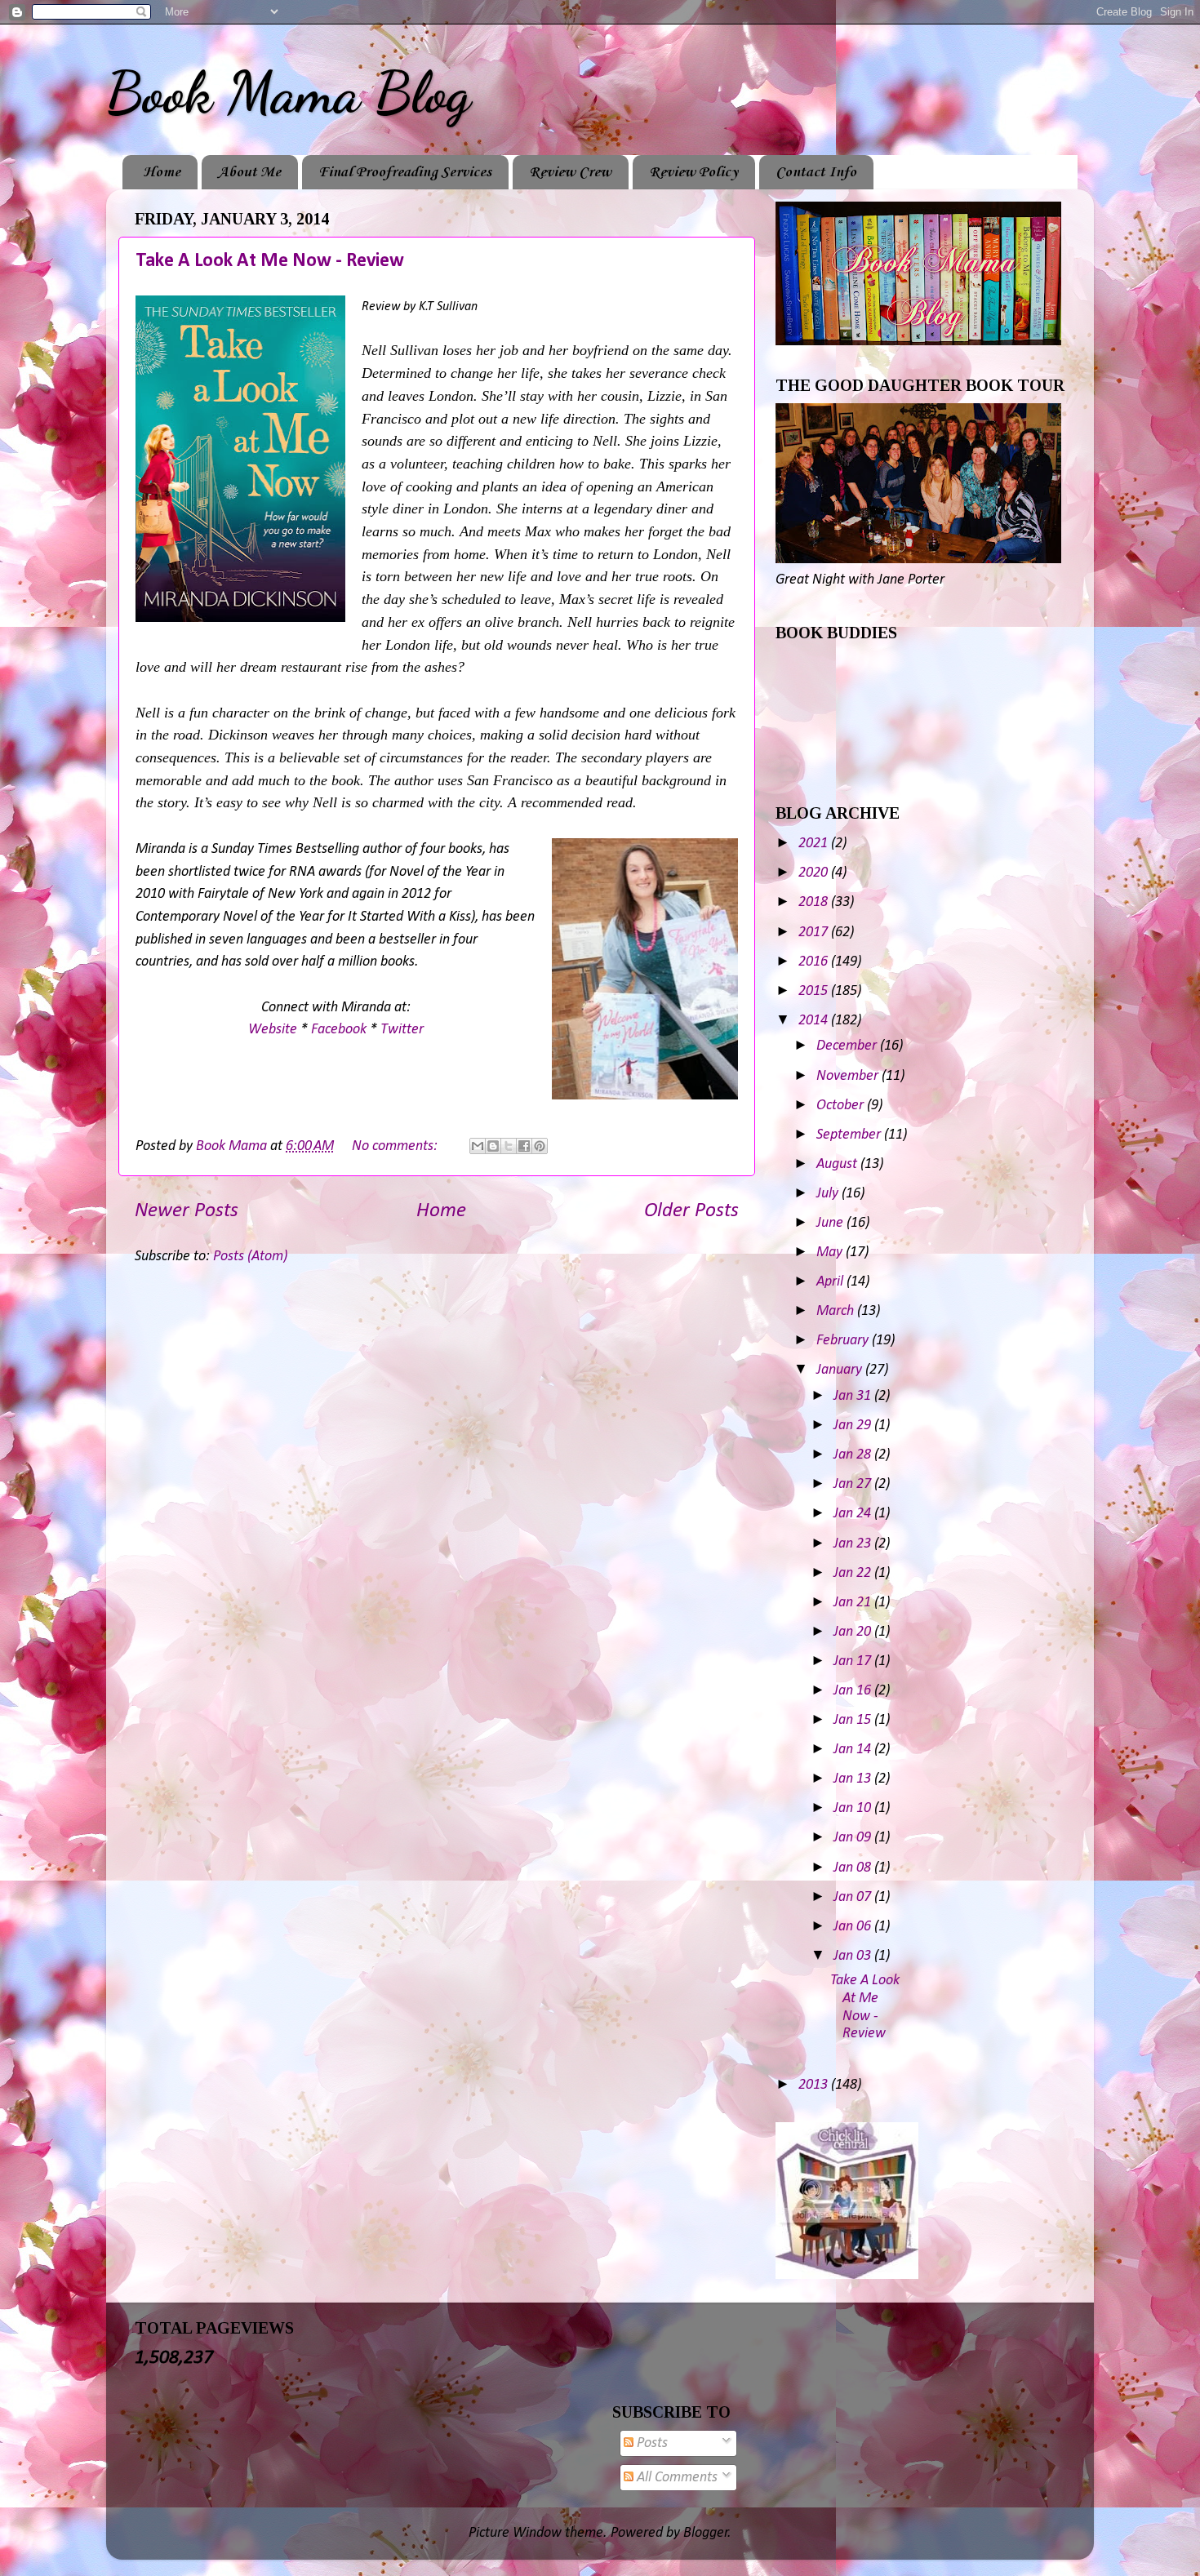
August (838, 1164)
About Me (249, 172)
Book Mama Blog (288, 93)
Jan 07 (854, 1897)
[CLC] (847, 2275)
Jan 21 (854, 1603)
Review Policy (693, 172)
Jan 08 (854, 1868)
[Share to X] (509, 1146)
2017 (815, 933)
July (829, 1194)
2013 (815, 2085)
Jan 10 (854, 1808)
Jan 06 (854, 1927)
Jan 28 (854, 1455)
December (848, 1046)
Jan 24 (854, 1514)
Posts (651, 2443)
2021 (815, 844)
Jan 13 (854, 1779)
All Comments (676, 2478)
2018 (815, 902)
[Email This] (478, 1146)
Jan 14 (854, 1750)
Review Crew (570, 172)
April (831, 1282)
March (837, 1311)
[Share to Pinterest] (540, 1146)
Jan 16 (854, 1691)
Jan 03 (854, 1956)
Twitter (402, 1030)
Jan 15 (854, 1720)
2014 (815, 1021)
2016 (815, 962)
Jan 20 (854, 1632)
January (841, 1370)
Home (162, 172)
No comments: (396, 1146)
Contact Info (816, 172)
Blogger (706, 2533)
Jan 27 (854, 1484)
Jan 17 (854, 1661)
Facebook (339, 1030)
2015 (815, 991)
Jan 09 (854, 1838)
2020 (815, 873)
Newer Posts (187, 1211)
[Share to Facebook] (524, 1146)
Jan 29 (854, 1426)
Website (273, 1030)
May (831, 1252)
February (844, 1341)
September (850, 1135)
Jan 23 (854, 1544)
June (831, 1223)
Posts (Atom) (250, 1257)
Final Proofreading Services (405, 172)
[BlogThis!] (493, 1146)
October (842, 1106)
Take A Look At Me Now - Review (270, 261)
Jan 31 (854, 1396)
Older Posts (691, 1211)
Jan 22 (854, 1573)
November (849, 1076)
